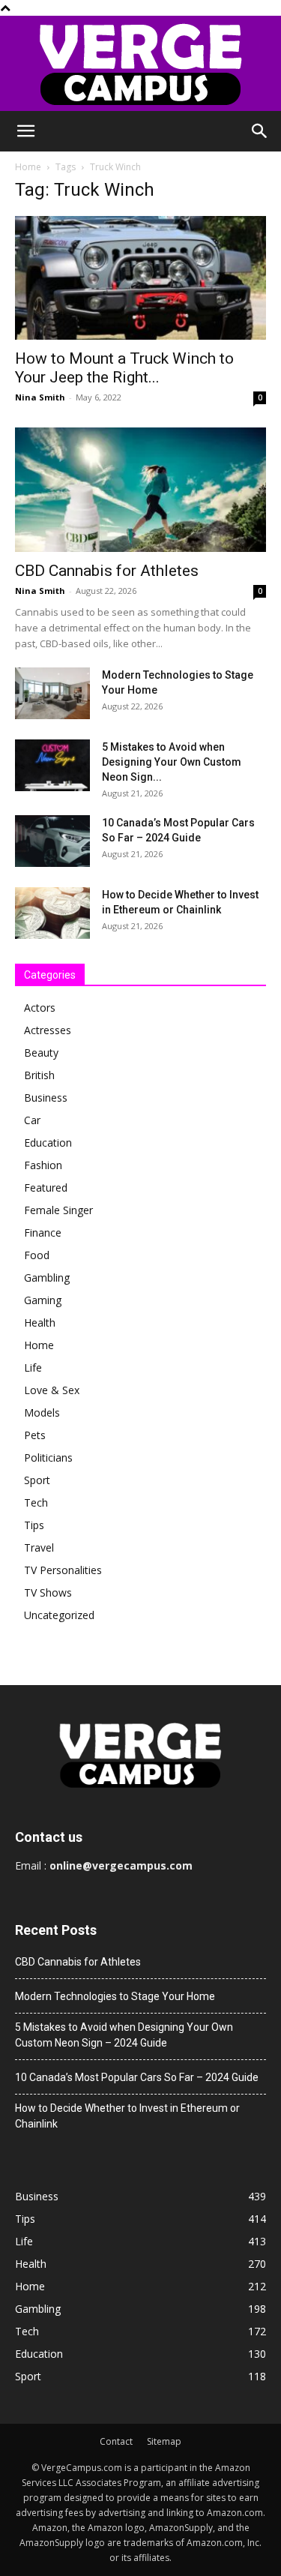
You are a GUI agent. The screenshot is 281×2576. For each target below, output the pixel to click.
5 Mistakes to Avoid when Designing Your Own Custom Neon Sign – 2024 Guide (124, 2035)
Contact (116, 2441)
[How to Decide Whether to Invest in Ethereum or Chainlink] (52, 913)
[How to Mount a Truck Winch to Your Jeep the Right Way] (140, 278)
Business (46, 1098)
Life (33, 1367)
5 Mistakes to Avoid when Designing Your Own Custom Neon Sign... (172, 762)
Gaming (43, 1300)
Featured (46, 1188)
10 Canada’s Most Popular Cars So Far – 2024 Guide (137, 2077)
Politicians (48, 1457)
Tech (36, 1502)
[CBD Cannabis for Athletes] (140, 489)
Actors (40, 1008)
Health (40, 1322)
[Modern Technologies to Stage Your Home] (52, 693)
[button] (25, 131)
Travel (39, 1547)
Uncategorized (59, 1615)
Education (48, 1143)
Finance (43, 1233)
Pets (35, 1435)
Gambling (47, 1278)
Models (42, 1412)
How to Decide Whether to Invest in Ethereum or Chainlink (127, 2116)
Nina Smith (40, 397)
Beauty (41, 1053)
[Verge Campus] (140, 63)
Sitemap (164, 2441)
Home (28, 167)
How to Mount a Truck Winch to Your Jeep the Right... (124, 368)
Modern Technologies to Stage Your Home (115, 1996)
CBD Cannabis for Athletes (107, 571)
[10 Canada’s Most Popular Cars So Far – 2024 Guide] (52, 841)
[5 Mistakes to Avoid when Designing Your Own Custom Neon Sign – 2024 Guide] (52, 765)
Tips (34, 1525)
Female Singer (58, 1210)
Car (32, 1120)
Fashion (43, 1165)
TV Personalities (63, 1570)
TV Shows (48, 1592)
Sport (37, 1480)
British (39, 1075)
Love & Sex (52, 1390)
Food (37, 1255)
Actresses (48, 1030)
